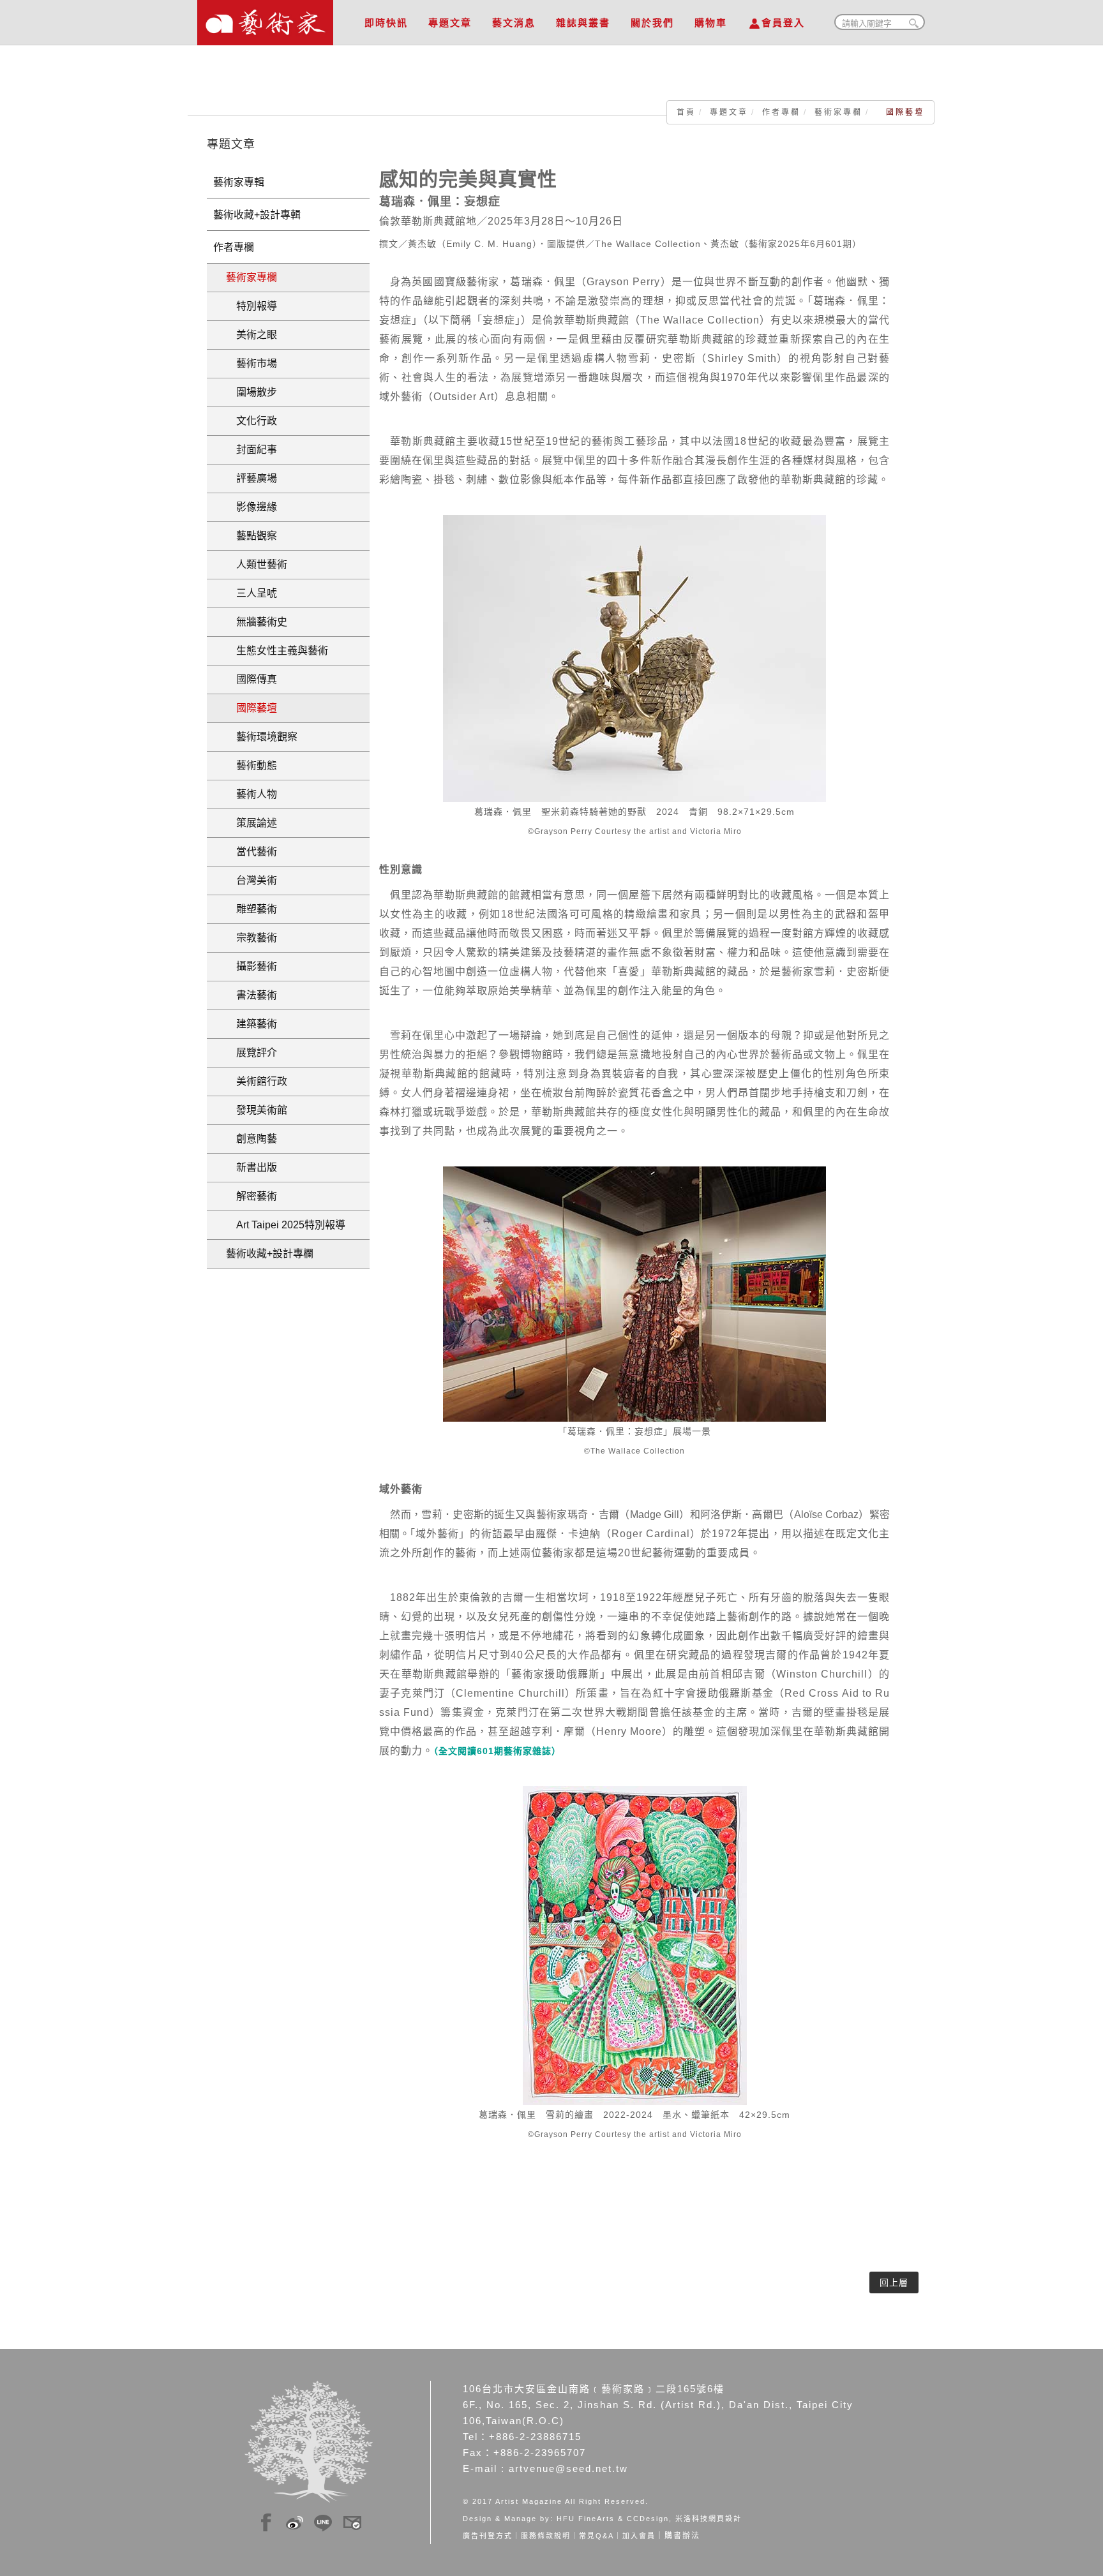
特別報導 (251, 306)
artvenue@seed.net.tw (568, 2468)
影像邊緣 (251, 507)
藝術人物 (251, 794)
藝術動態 (251, 765)
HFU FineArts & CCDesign (613, 2519)
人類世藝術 (257, 564)
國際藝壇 (251, 708)
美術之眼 (251, 335)
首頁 (686, 112)
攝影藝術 (251, 966)
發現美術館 (257, 1110)
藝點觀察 (251, 536)
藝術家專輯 (239, 182)
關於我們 (652, 23)
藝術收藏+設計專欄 (270, 1254)
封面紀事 (251, 450)
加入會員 (639, 2536)
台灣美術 (251, 880)
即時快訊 (386, 23)
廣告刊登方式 (488, 2536)
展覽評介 (251, 1053)
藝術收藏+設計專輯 (257, 215)
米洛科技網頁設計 (709, 2519)
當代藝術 (251, 852)
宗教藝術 (251, 938)
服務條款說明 (546, 2536)
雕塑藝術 (251, 909)
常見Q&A (597, 2536)
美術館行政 (257, 1081)
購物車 (711, 23)
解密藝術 (251, 1196)
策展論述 (251, 823)
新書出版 (251, 1167)
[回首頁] (265, 19)
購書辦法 (682, 2536)
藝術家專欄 (838, 112)
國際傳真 (251, 679)
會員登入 (783, 23)
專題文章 (450, 23)
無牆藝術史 (257, 622)
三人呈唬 (251, 593)
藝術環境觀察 (262, 737)
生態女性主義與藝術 (277, 651)
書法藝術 (251, 995)
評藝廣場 (251, 478)
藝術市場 (251, 363)
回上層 (894, 2282)
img (266, 2520)
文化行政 (251, 421)
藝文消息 (514, 23)
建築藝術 (251, 1024)
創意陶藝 (251, 1139)
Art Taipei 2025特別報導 (286, 1225)
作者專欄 (781, 112)
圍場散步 (251, 392)
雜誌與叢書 (583, 23)
